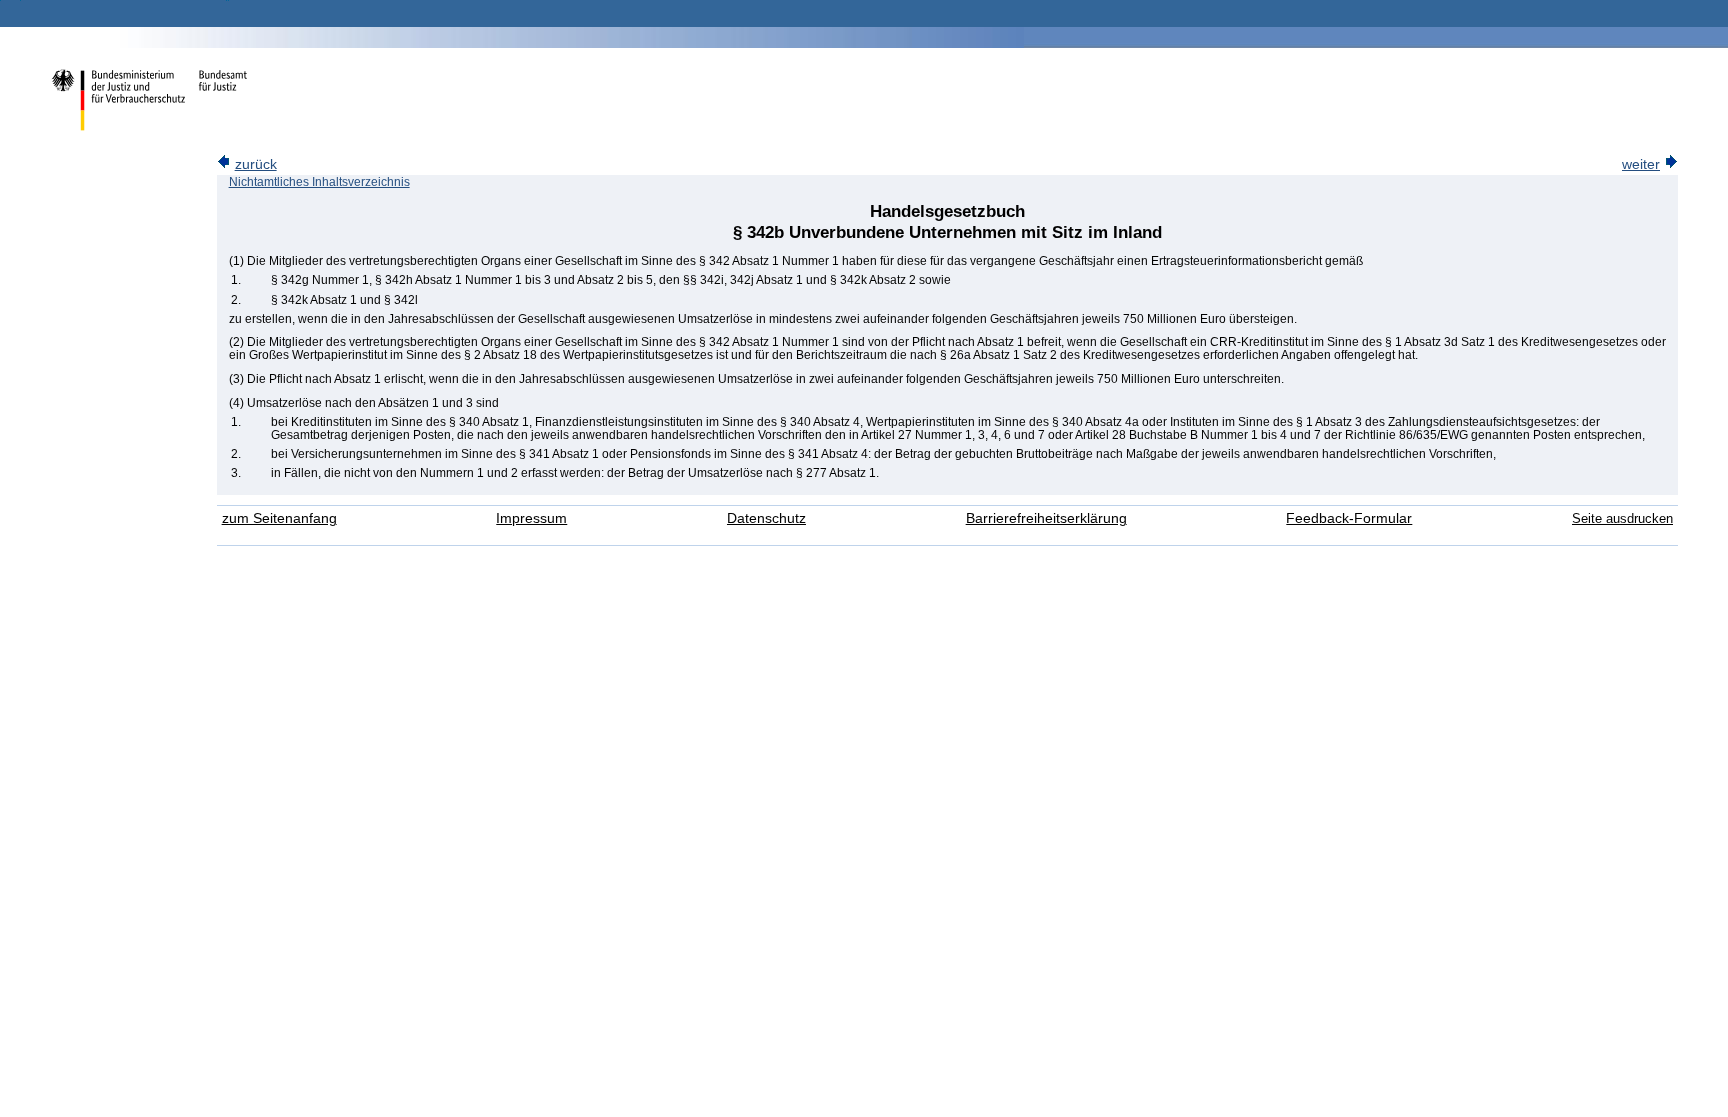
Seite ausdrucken (1622, 518)
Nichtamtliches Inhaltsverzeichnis (319, 182)
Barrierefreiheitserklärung (1046, 518)
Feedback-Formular (1349, 518)
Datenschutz (766, 518)
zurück (256, 164)
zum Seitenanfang (279, 518)
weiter (1641, 164)
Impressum (531, 518)
